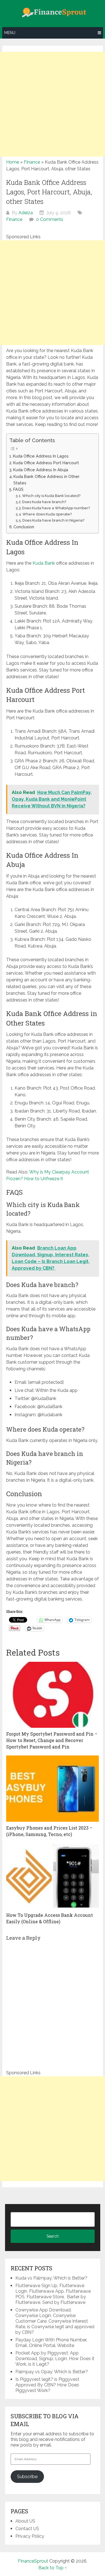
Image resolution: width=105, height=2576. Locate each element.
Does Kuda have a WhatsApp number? (56, 508)
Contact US (27, 2529)
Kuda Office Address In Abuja (41, 470)
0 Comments (50, 219)
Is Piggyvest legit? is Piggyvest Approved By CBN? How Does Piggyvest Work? (47, 2385)
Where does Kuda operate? (47, 514)
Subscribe (27, 2477)
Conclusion (24, 527)
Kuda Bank (44, 563)
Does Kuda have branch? (44, 502)
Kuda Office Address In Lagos (41, 456)
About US (25, 2521)
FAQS (18, 489)
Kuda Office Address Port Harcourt (47, 463)
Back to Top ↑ (53, 2568)
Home (13, 162)
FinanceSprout (33, 2561)
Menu (10, 33)
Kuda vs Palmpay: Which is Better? (51, 2278)
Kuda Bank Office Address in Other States (46, 480)
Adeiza (26, 213)
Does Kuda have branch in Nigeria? (53, 520)
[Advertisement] (53, 104)
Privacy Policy (30, 2536)
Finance (32, 162)
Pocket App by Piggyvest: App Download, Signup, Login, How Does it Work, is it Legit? (55, 2359)
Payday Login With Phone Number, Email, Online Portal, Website (51, 2343)
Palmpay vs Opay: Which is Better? (52, 2372)
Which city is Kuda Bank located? (51, 496)
